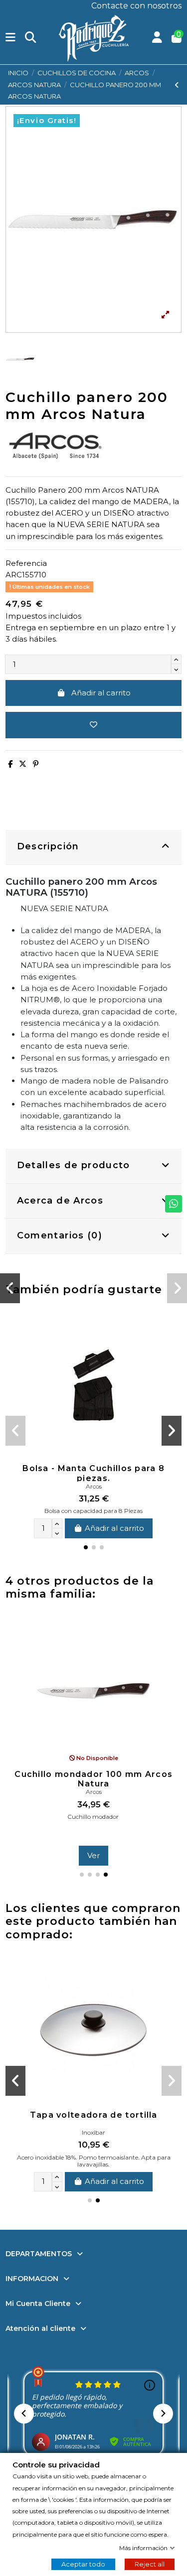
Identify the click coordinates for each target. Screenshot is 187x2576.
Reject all (150, 2564)
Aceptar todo (83, 2564)
